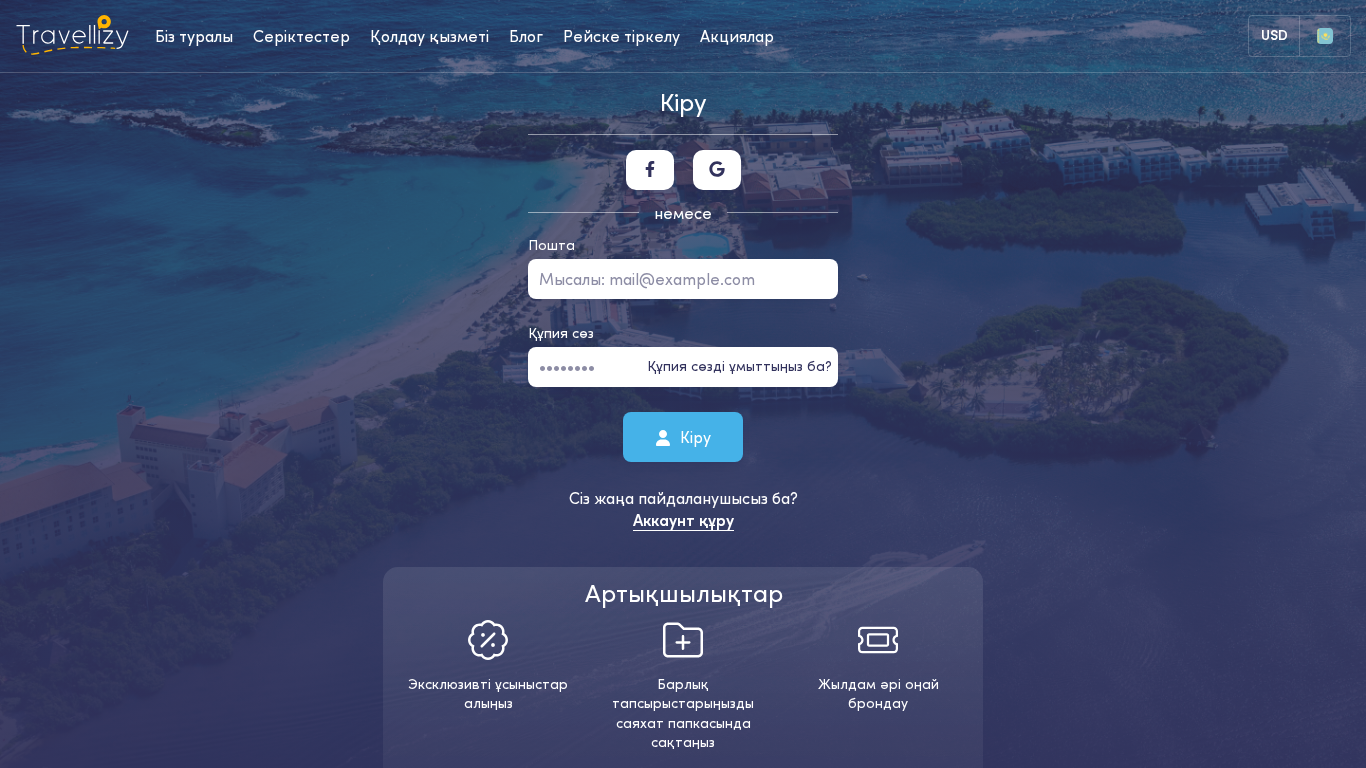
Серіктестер (301, 36)
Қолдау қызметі (429, 36)
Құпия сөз (561, 333)
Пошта (551, 245)
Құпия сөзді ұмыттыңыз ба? (739, 366)
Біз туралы (194, 36)
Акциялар (737, 36)
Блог (526, 36)
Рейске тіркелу (621, 36)
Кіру (693, 436)
